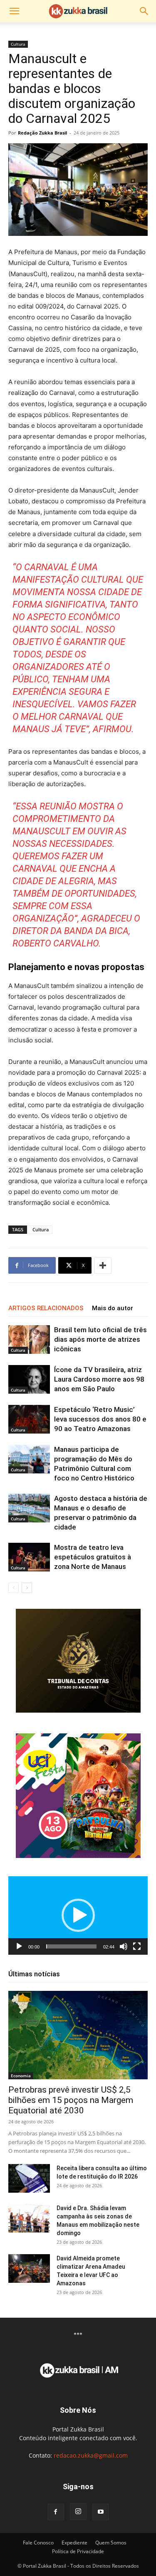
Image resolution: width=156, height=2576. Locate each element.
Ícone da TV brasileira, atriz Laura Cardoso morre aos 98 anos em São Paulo (99, 1379)
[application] (78, 1915)
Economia (21, 2076)
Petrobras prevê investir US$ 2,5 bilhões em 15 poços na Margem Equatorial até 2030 (71, 2100)
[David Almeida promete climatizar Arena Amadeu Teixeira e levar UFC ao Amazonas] (29, 2268)
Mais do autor (113, 1308)
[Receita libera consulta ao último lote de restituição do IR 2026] (29, 2178)
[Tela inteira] (137, 1946)
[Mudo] (124, 1946)
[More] (103, 1265)
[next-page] (27, 1588)
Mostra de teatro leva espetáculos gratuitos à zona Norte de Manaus (93, 1557)
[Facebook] (56, 2512)
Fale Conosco (38, 2543)
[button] (14, 11)
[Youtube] (101, 2512)
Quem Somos (111, 2543)
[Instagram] (78, 2512)
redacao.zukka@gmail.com (91, 2455)
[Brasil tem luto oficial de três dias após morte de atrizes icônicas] (29, 1339)
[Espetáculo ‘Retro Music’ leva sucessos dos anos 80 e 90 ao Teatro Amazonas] (29, 1419)
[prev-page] (14, 1588)
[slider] (71, 1946)
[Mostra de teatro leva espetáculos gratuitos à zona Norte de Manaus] (29, 1557)
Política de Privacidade (78, 2551)
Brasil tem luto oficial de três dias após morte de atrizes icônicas (100, 1339)
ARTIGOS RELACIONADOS (46, 1308)
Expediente (74, 2543)
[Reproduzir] (19, 1946)
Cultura (18, 44)
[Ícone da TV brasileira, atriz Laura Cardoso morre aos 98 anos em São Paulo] (29, 1379)
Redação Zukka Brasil (42, 133)
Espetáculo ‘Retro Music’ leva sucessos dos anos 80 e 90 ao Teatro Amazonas (100, 1419)
